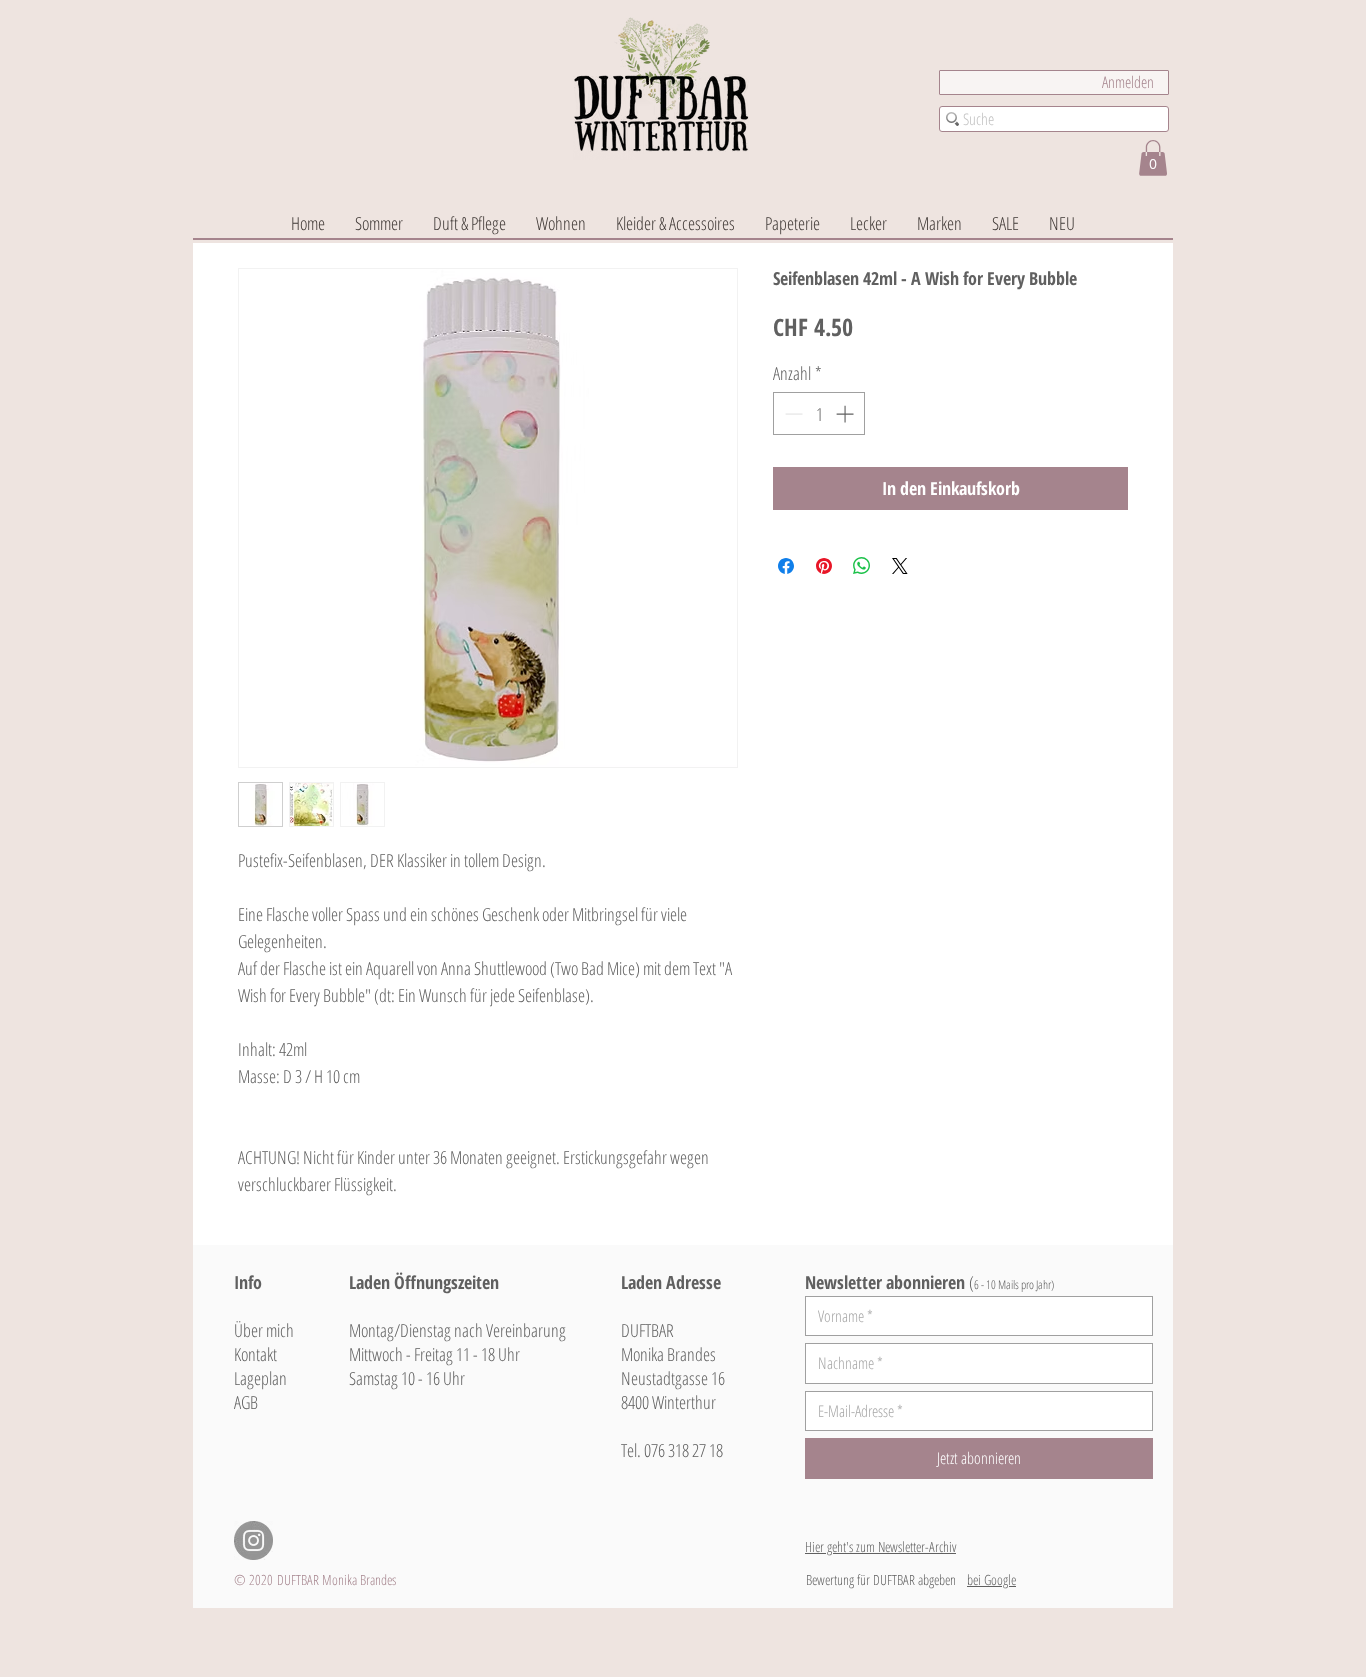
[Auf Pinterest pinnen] (824, 566)
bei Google (991, 1579)
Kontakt (255, 1354)
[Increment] (846, 413)
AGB (246, 1402)
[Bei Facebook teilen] (786, 566)
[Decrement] (791, 413)
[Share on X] (900, 566)
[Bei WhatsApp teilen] (862, 566)
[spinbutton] (819, 413)
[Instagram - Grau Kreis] (253, 1540)
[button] (1153, 158)
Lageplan (260, 1378)
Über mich (264, 1330)
